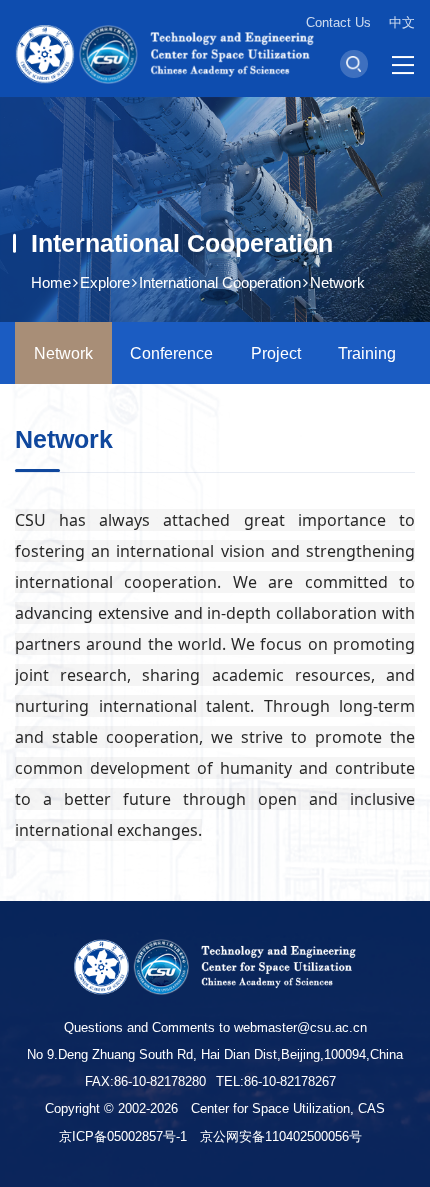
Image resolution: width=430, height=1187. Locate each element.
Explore (105, 283)
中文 (402, 22)
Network (337, 283)
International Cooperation (220, 283)
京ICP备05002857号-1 (123, 1136)
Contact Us (338, 22)
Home (51, 283)
